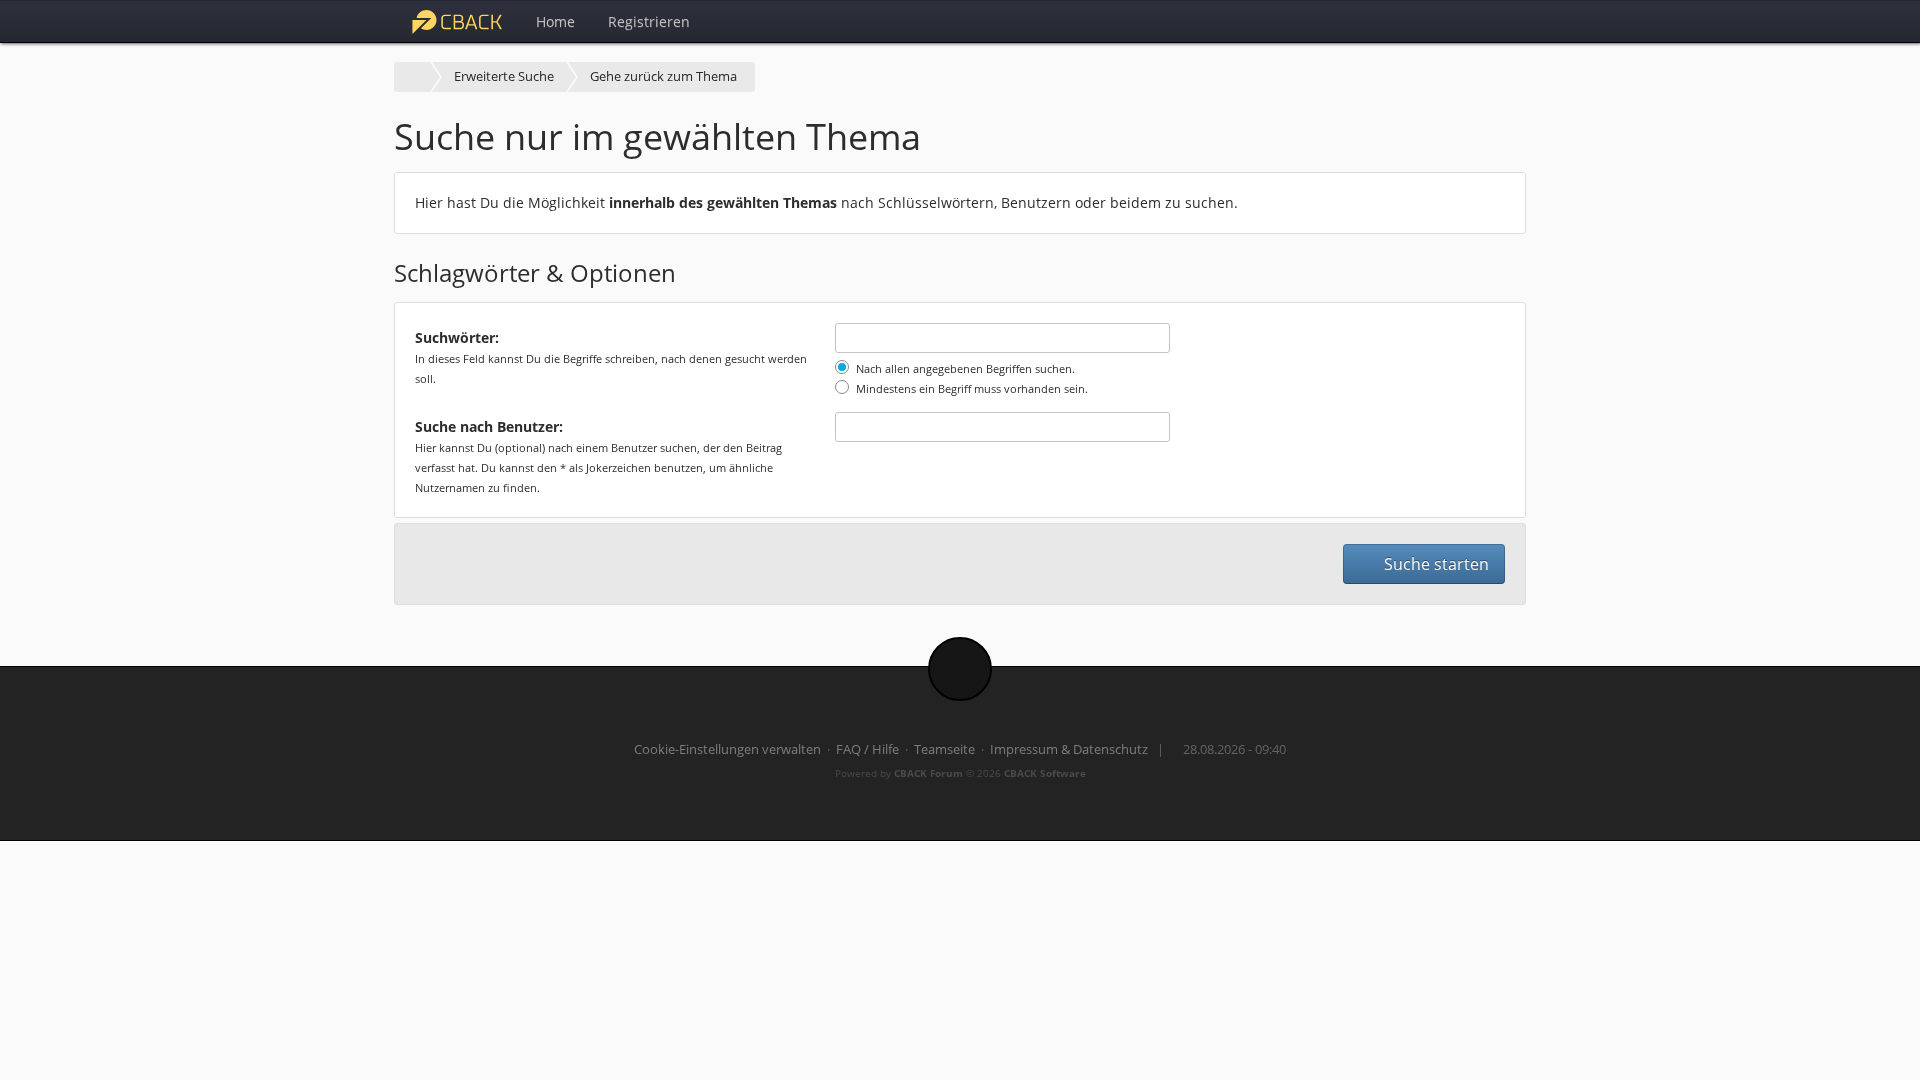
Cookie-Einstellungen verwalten (727, 749)
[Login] (1504, 21)
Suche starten (1434, 564)
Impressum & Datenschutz (1069, 749)
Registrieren (649, 21)
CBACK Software (1045, 773)
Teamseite (944, 749)
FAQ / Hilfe (867, 749)
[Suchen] (1460, 21)
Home (555, 21)
